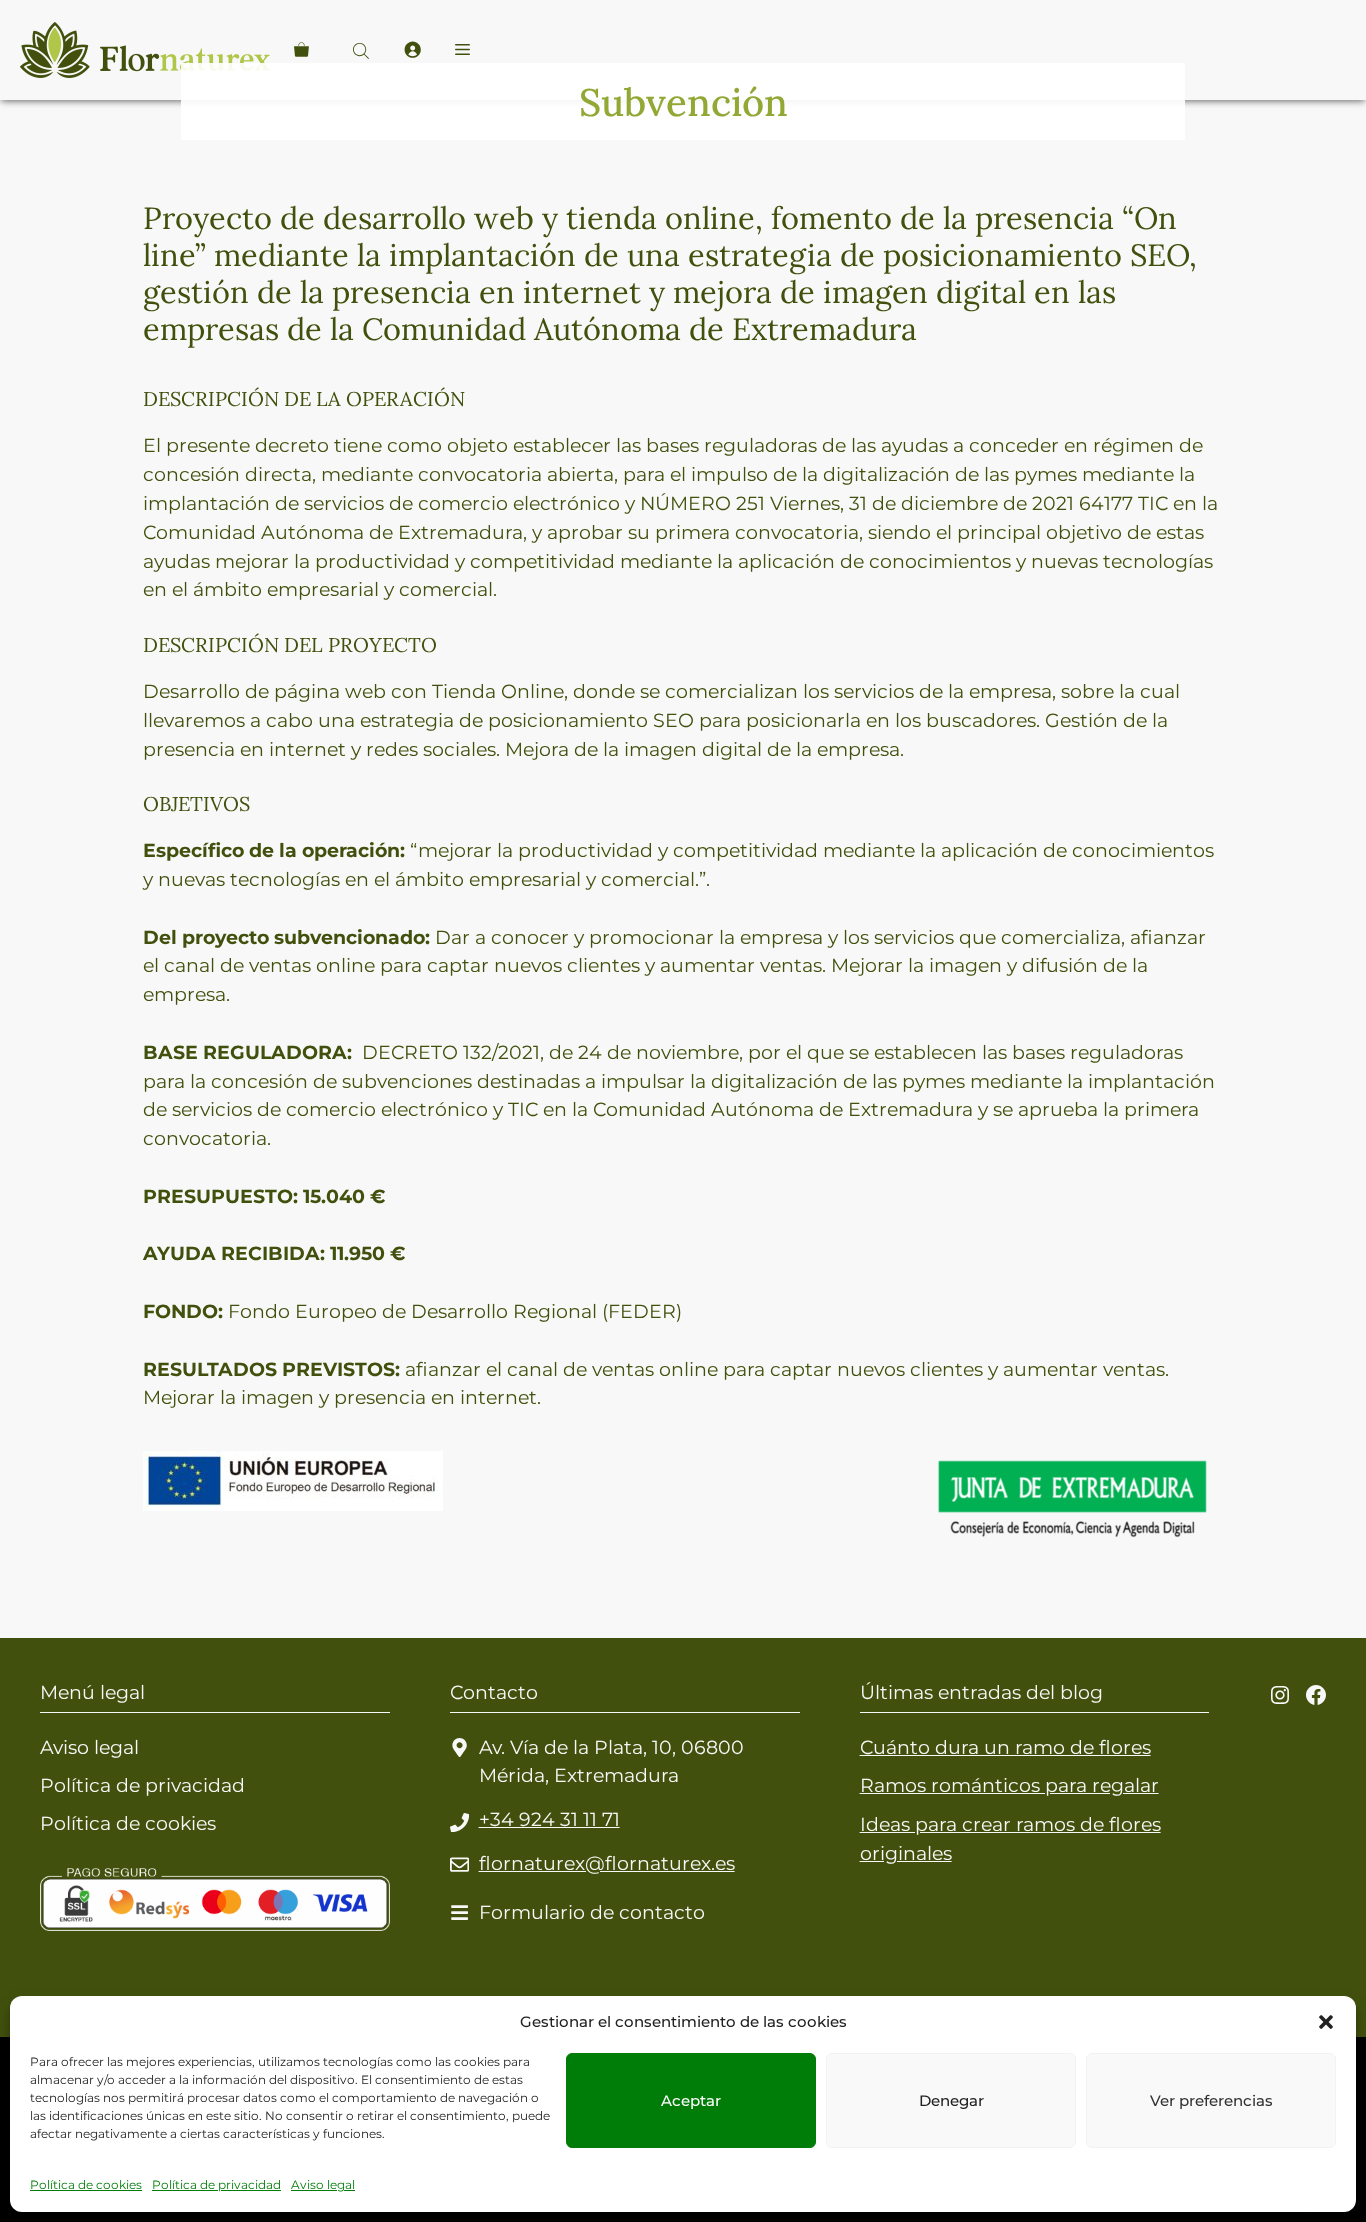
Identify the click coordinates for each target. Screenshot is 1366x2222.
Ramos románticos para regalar (1009, 1785)
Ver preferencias (1211, 2100)
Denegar (951, 2100)
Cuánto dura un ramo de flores (1005, 1747)
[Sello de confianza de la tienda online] (115, 1982)
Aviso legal (323, 2184)
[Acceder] (412, 50)
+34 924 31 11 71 (549, 1819)
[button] (1326, 2022)
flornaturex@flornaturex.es (607, 1863)
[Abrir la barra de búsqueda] (363, 50)
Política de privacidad (216, 2184)
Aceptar (691, 2100)
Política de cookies (86, 2184)
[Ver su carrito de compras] (301, 50)
